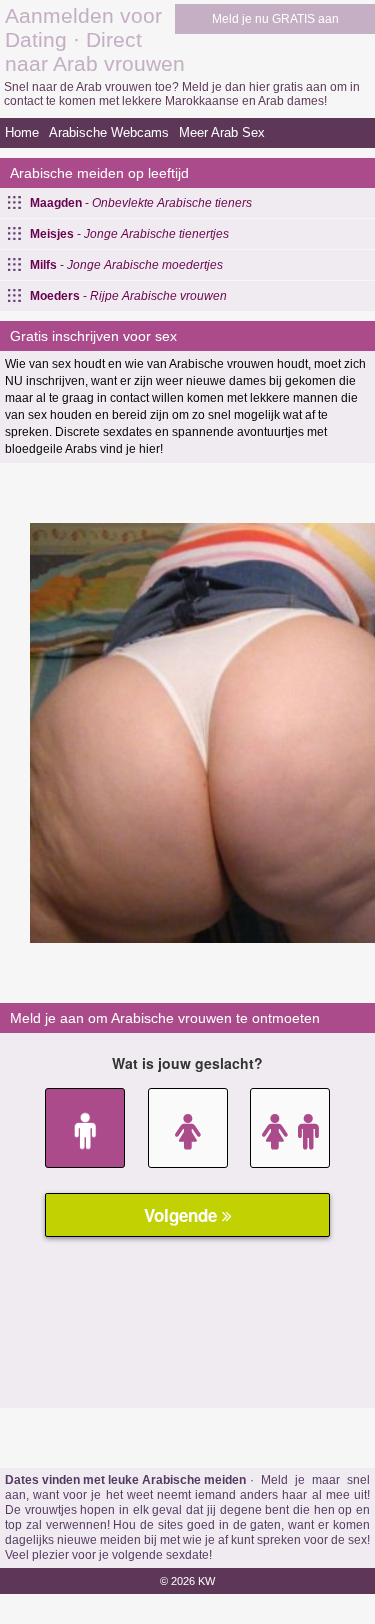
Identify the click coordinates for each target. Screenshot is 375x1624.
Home (22, 132)
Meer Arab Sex (222, 132)
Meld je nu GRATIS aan (275, 19)
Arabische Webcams (109, 132)
